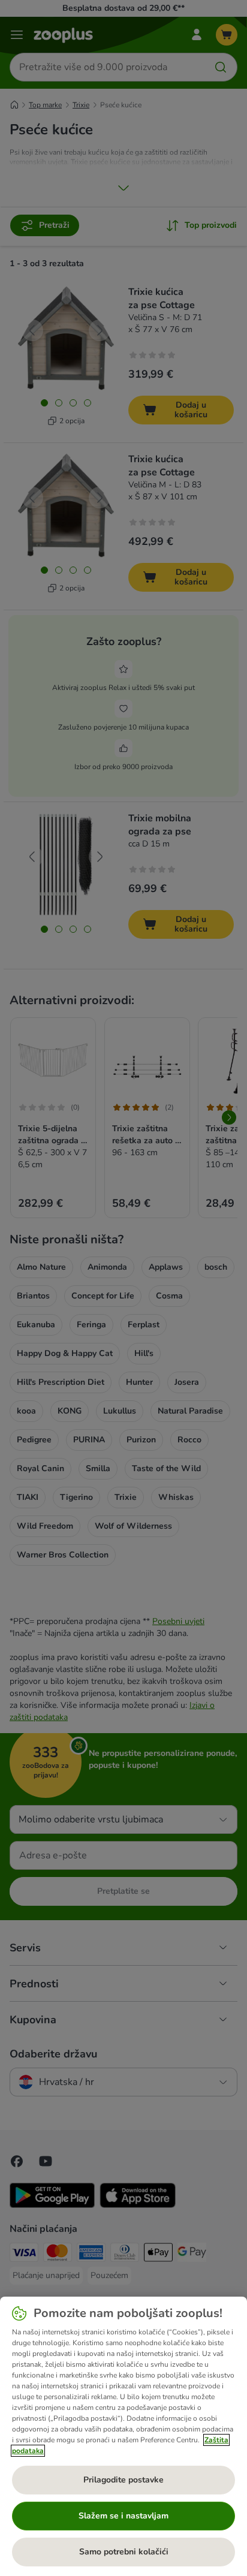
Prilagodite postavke (123, 2480)
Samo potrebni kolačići (124, 2552)
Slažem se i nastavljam (123, 2516)
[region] (123, 2436)
